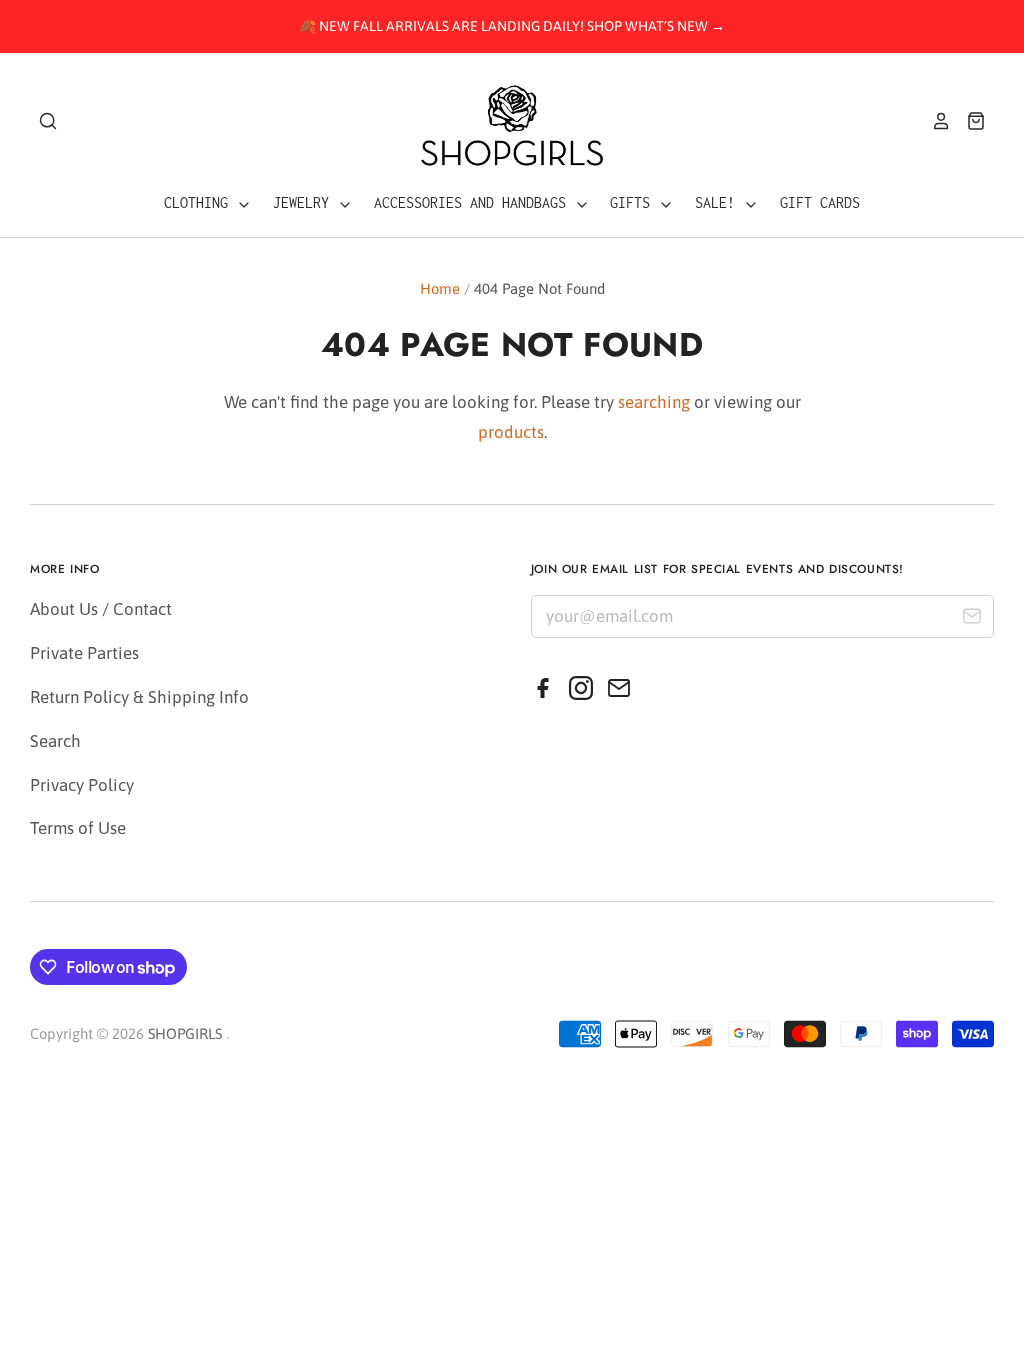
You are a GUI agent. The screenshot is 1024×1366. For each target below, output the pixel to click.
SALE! (719, 202)
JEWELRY (305, 202)
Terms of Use (78, 828)
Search (55, 741)
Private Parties (84, 653)
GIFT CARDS (820, 202)
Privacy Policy (82, 785)
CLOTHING (200, 202)
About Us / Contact (101, 609)
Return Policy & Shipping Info (139, 697)
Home (440, 288)
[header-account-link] (934, 121)
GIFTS (634, 202)
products (511, 432)
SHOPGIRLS (185, 1033)
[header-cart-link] (968, 121)
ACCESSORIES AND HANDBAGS (474, 202)
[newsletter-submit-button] (971, 619)
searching (654, 402)
